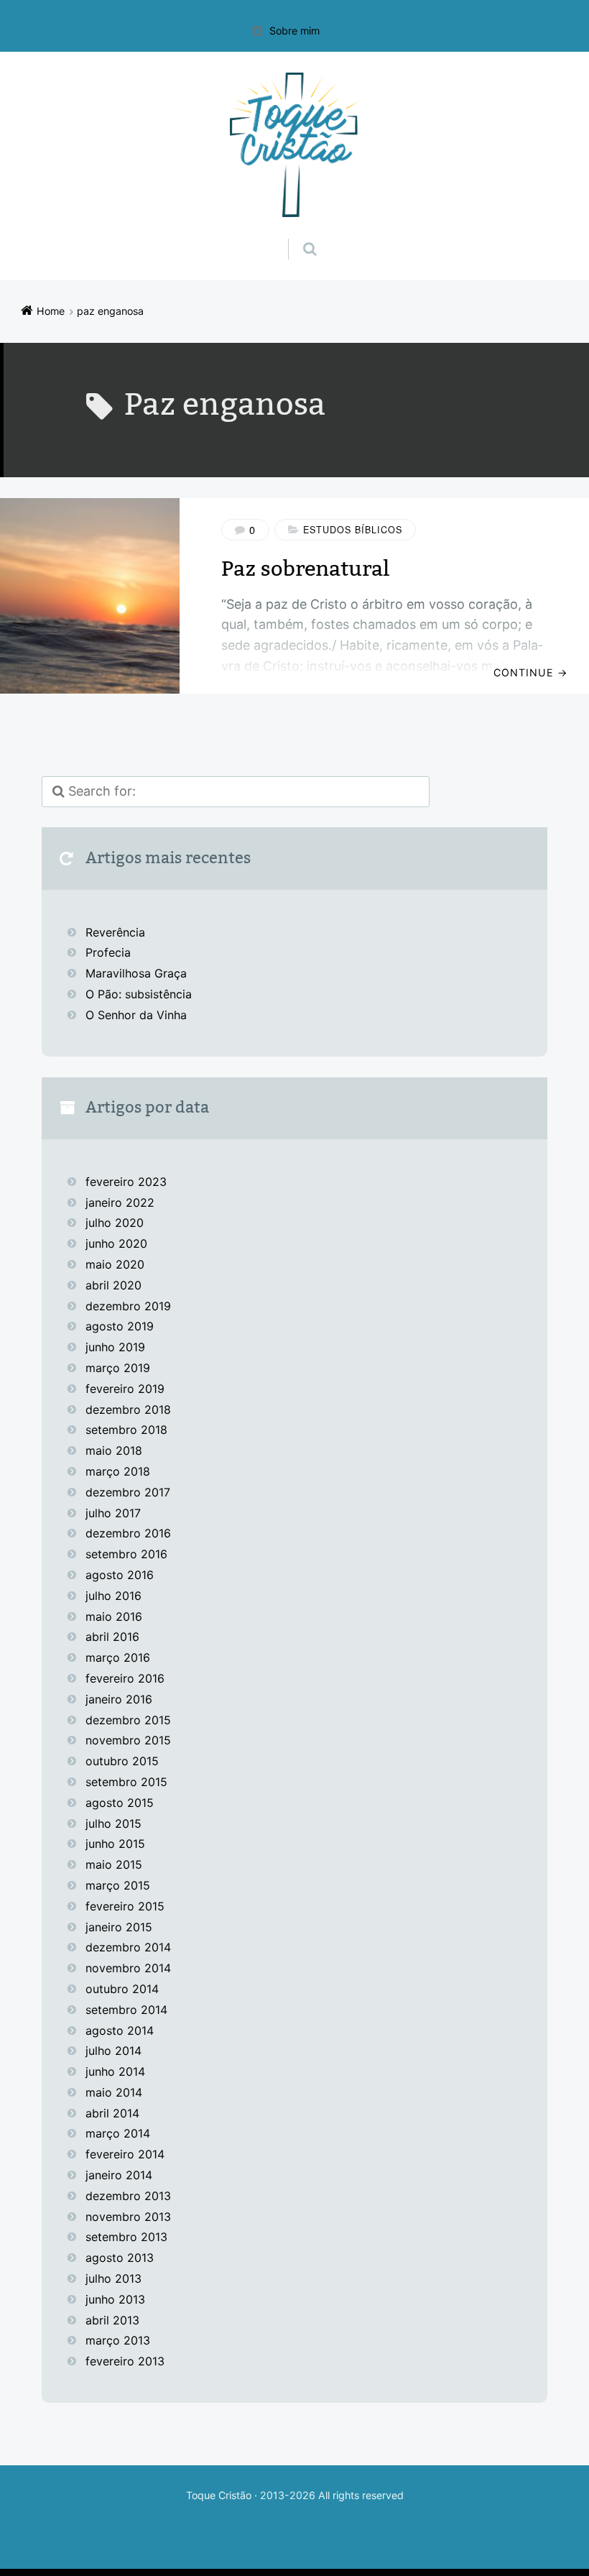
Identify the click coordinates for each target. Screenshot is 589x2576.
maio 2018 (114, 1450)
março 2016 (118, 1657)
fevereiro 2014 (125, 2154)
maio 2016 (114, 1616)
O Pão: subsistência (139, 994)
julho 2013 (113, 2278)
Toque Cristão (220, 2495)
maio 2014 (114, 2092)
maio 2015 (114, 1864)
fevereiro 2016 (125, 1678)
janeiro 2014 (119, 2175)
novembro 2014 (128, 1968)
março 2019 (118, 1368)
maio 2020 (115, 1264)
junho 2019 (115, 1347)
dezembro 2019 (128, 1306)
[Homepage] (294, 145)
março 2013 (118, 2340)
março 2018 (118, 1471)
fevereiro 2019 (125, 1389)
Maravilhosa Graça (136, 973)
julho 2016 (113, 1596)
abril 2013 (112, 2320)
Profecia (110, 952)
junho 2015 (115, 1844)
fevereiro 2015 (125, 1906)
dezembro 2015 (128, 1720)
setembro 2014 (126, 2010)
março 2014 (118, 2133)
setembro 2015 (126, 1782)
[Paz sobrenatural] (90, 596)
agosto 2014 (120, 2030)
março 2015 (118, 1885)
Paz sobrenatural (305, 569)
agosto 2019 (120, 1326)
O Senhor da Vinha (136, 1015)
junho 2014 (115, 2071)
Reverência (115, 932)
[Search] (296, 234)
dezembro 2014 (128, 1947)
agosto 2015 (120, 1803)
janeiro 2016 (119, 1699)
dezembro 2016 (128, 1533)
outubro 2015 (122, 1761)
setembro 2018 (126, 1430)
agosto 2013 (120, 2258)
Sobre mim (294, 31)
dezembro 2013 (128, 2196)
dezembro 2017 (128, 1492)
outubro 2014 (122, 1989)
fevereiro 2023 (126, 1182)
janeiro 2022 (120, 1202)
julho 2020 (115, 1223)
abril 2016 (112, 1637)
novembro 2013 (128, 2217)
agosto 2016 (120, 1575)
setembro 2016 (126, 1554)
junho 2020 (116, 1243)
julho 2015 (113, 1823)
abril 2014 (112, 2113)
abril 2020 (113, 1285)
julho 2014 (113, 2051)
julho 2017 (113, 1513)
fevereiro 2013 (125, 2361)
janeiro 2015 (119, 1927)
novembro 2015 (128, 1740)
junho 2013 (115, 2299)
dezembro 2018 (128, 1409)
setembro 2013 (126, 2237)
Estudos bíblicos (353, 530)
